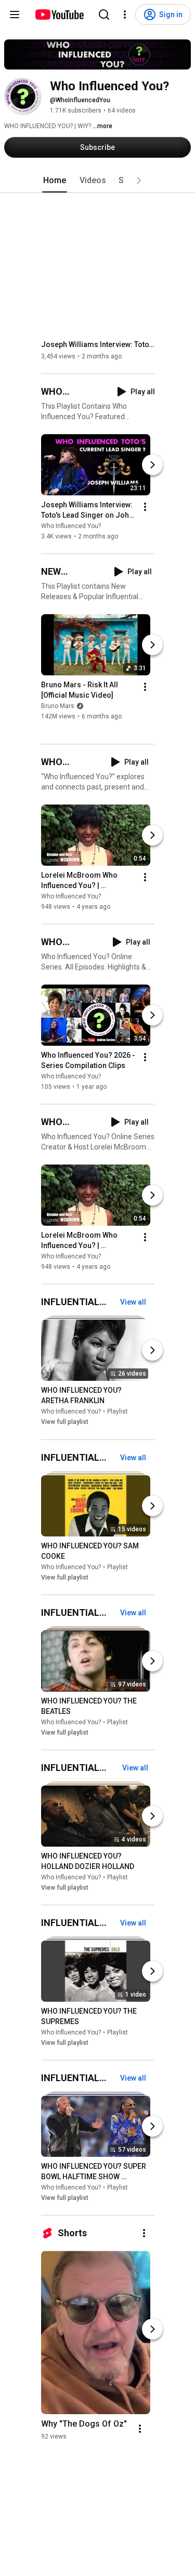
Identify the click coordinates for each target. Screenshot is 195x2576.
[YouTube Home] (59, 15)
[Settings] (125, 15)
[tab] (55, 181)
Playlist (118, 1412)
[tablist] (98, 181)
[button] (139, 181)
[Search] (104, 15)
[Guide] (15, 15)
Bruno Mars (58, 706)
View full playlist (65, 1422)
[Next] (152, 465)
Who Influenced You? (71, 526)
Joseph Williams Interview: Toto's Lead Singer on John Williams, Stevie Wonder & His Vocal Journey (98, 344)
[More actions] (145, 507)
